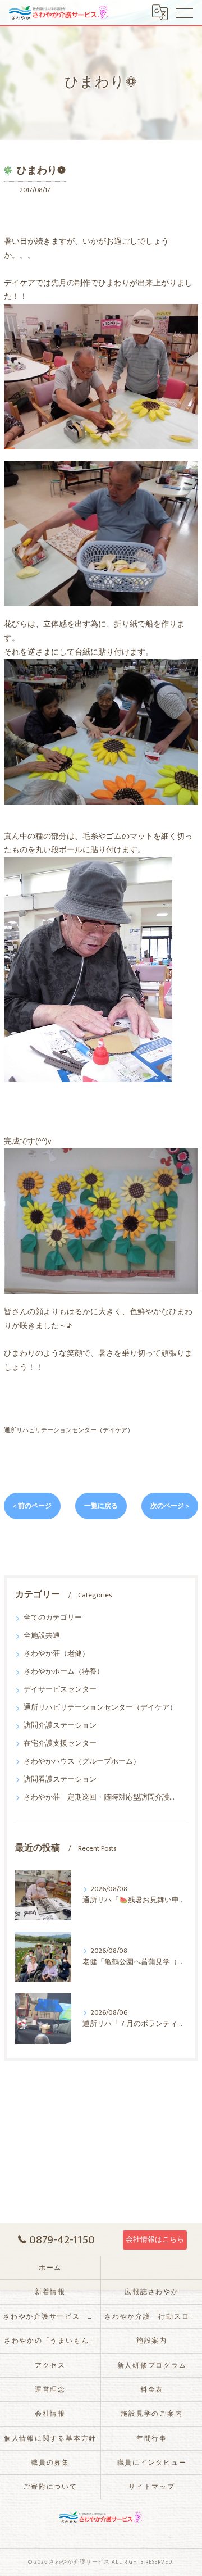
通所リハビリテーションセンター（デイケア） (69, 1430)
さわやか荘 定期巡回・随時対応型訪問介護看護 (101, 1798)
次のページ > (170, 1506)
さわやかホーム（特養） (64, 1672)
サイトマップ (152, 2487)
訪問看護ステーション (60, 1780)
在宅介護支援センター (60, 1744)
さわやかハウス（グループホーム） (82, 1762)
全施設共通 (42, 1636)
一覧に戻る (101, 1506)
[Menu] (185, 12)
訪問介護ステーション (60, 1726)
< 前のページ (32, 1506)
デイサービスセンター (60, 1690)
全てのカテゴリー (53, 1618)
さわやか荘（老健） (56, 1654)
